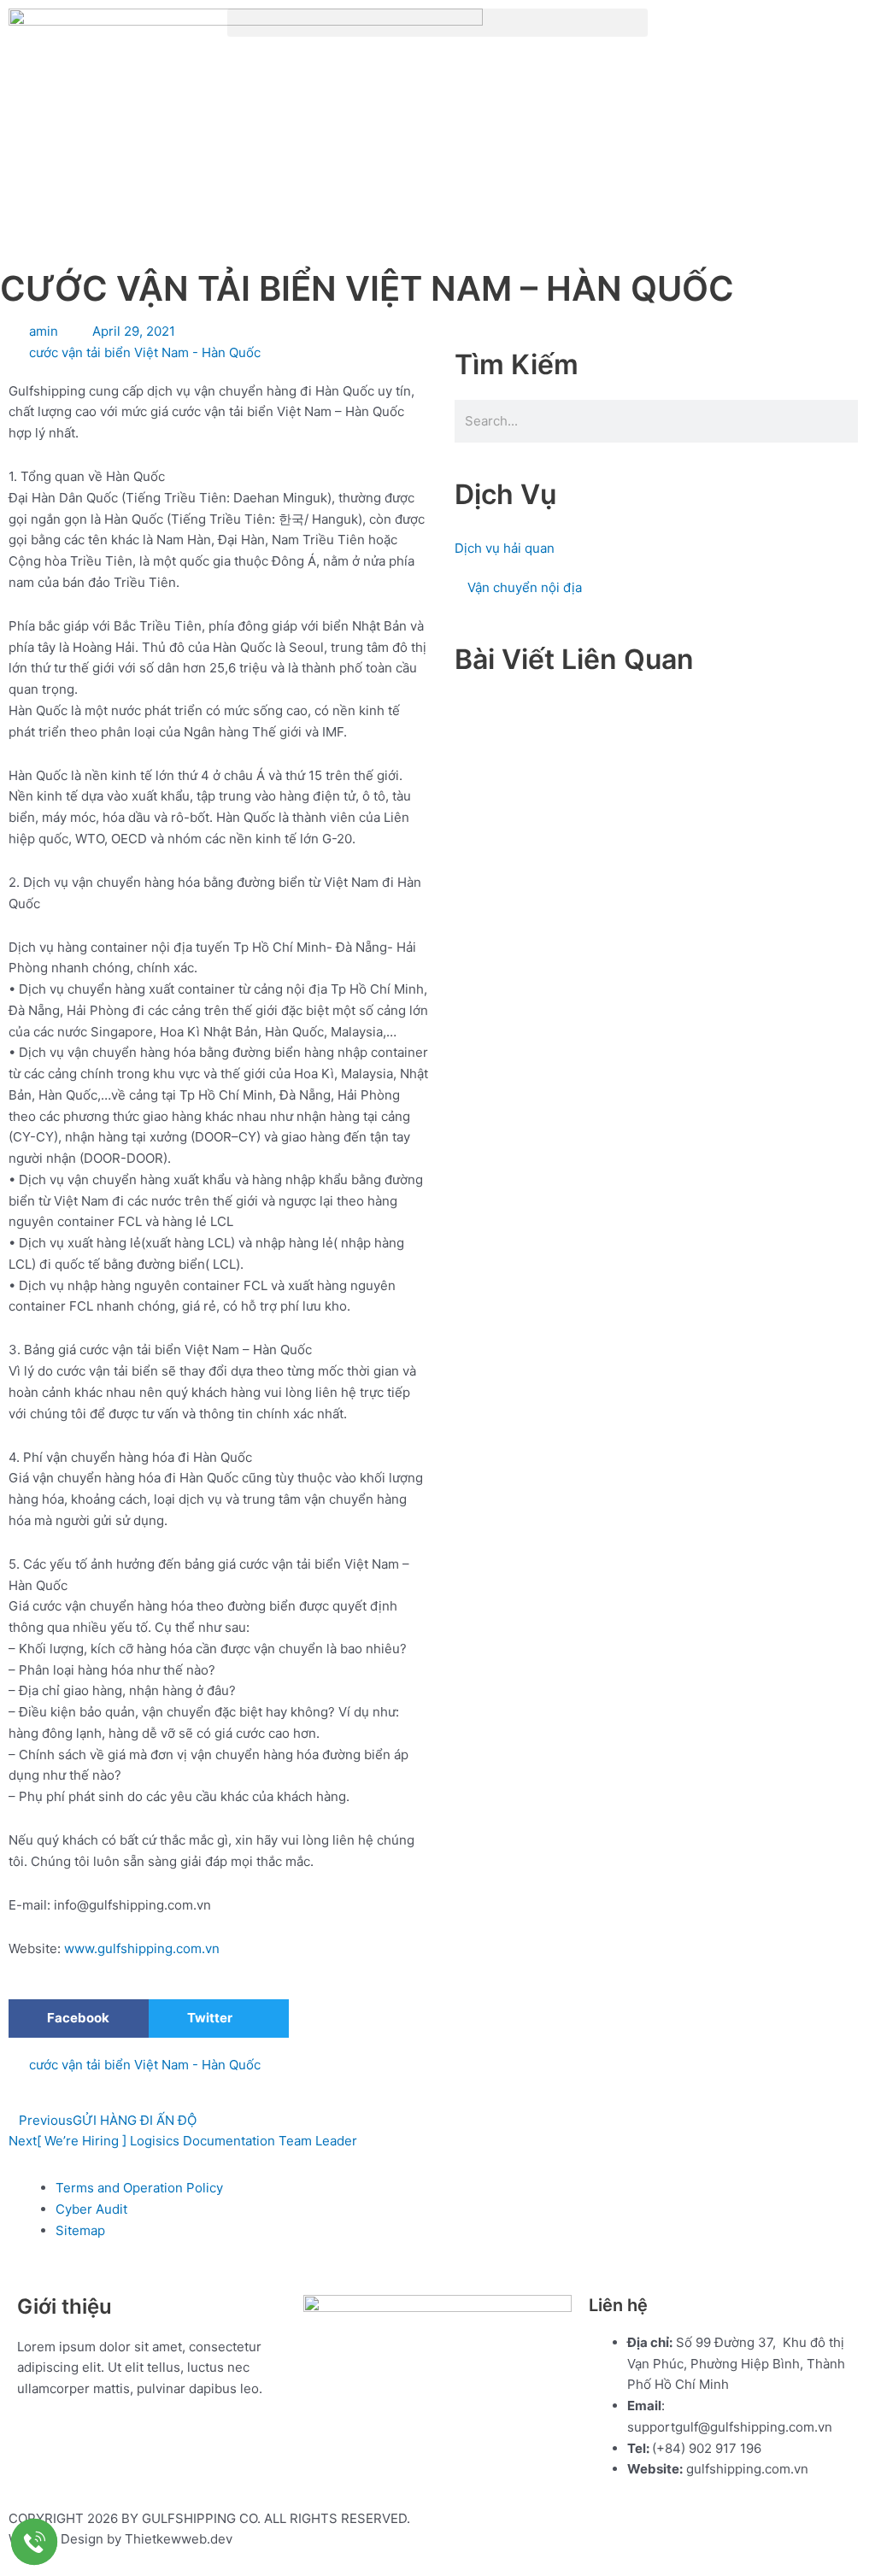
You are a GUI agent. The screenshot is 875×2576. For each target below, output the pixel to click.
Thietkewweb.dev (179, 2539)
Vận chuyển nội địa (525, 587)
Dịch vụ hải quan (505, 548)
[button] (437, 23)
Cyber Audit (91, 2209)
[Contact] (34, 2542)
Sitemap (80, 2230)
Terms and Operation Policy (139, 2188)
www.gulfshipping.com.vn (142, 1948)
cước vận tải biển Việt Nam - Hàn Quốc (145, 352)
